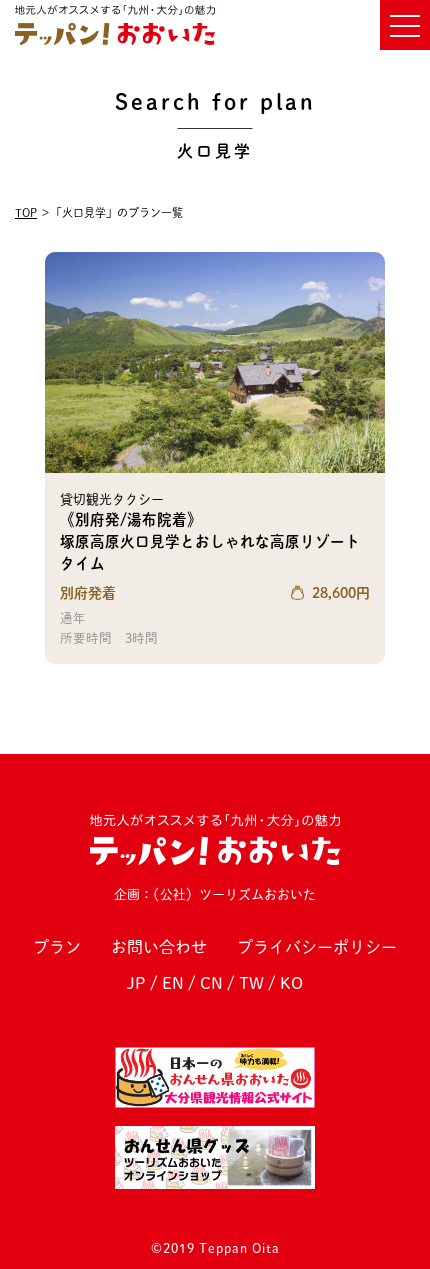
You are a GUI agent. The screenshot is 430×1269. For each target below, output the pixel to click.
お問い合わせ (159, 947)
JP (136, 983)
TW (251, 983)
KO (291, 983)
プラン (57, 947)
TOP (26, 212)
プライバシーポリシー (317, 947)
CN (211, 983)
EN (173, 983)
